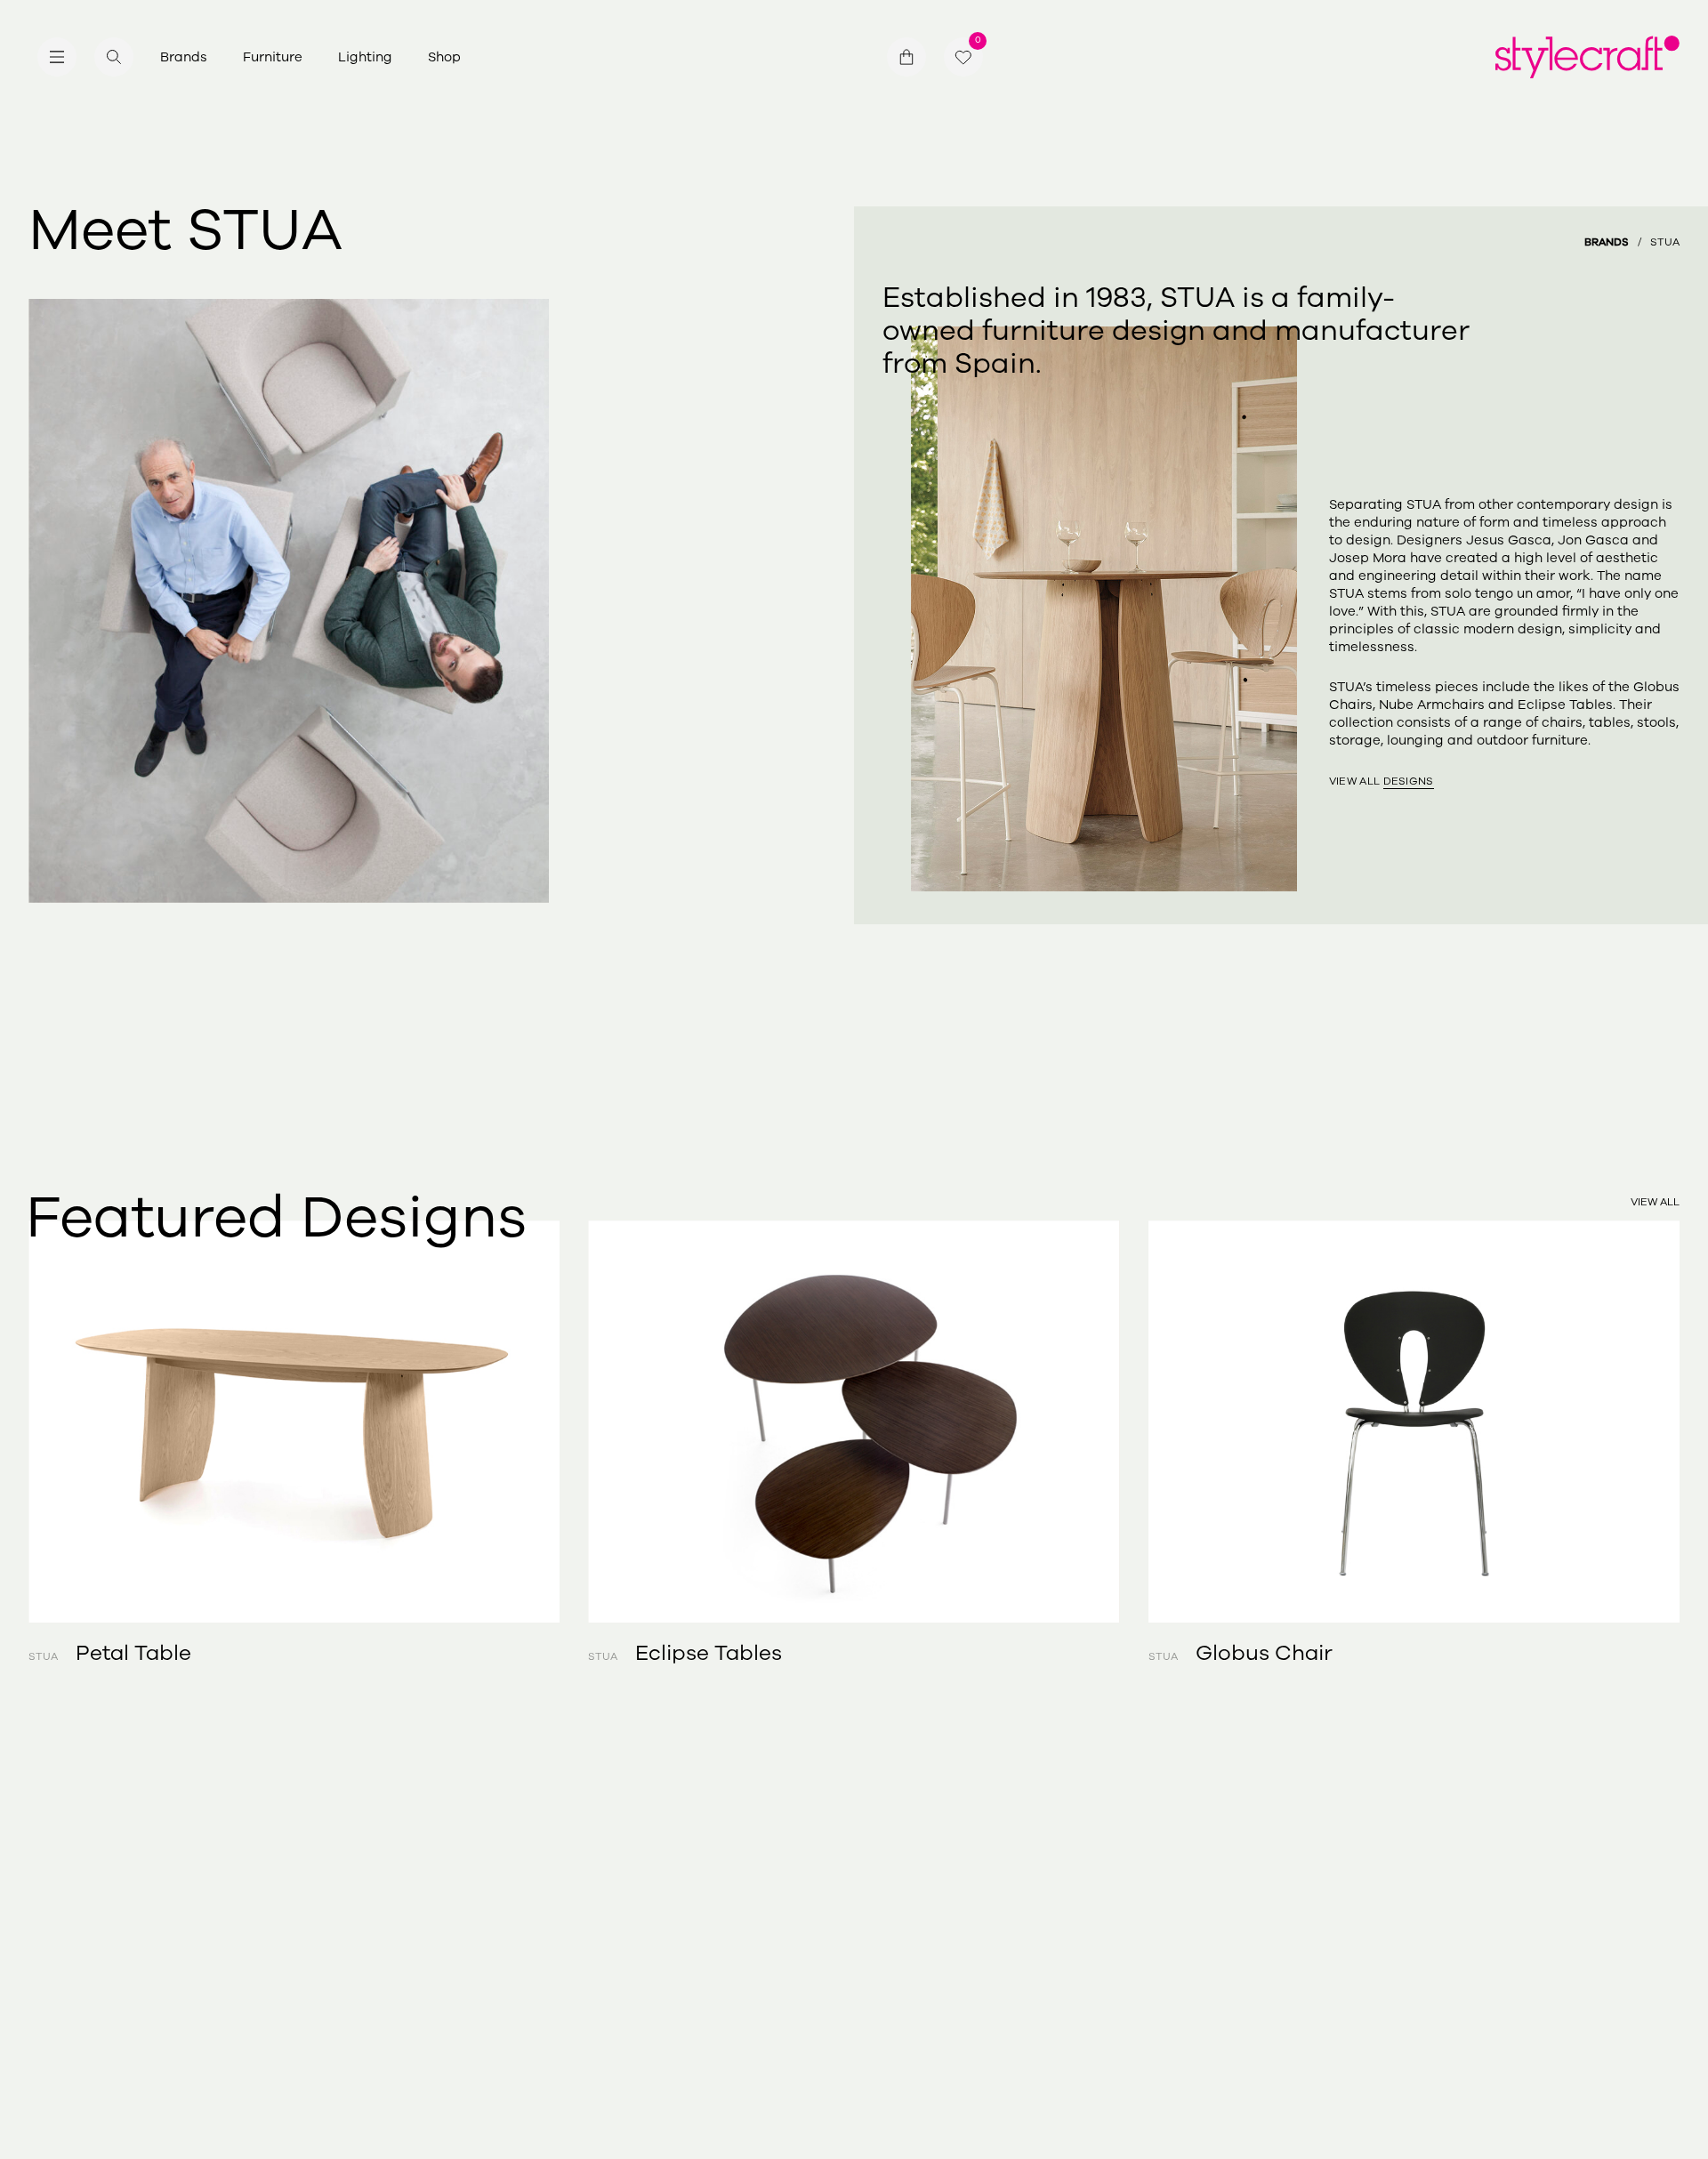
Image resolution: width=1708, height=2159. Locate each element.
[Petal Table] (294, 1422)
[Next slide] (1597, 1422)
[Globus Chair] (1414, 1422)
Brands (184, 57)
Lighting (365, 57)
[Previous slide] (111, 1422)
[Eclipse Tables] (854, 1422)
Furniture (273, 57)
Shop (444, 57)
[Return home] (1587, 57)
